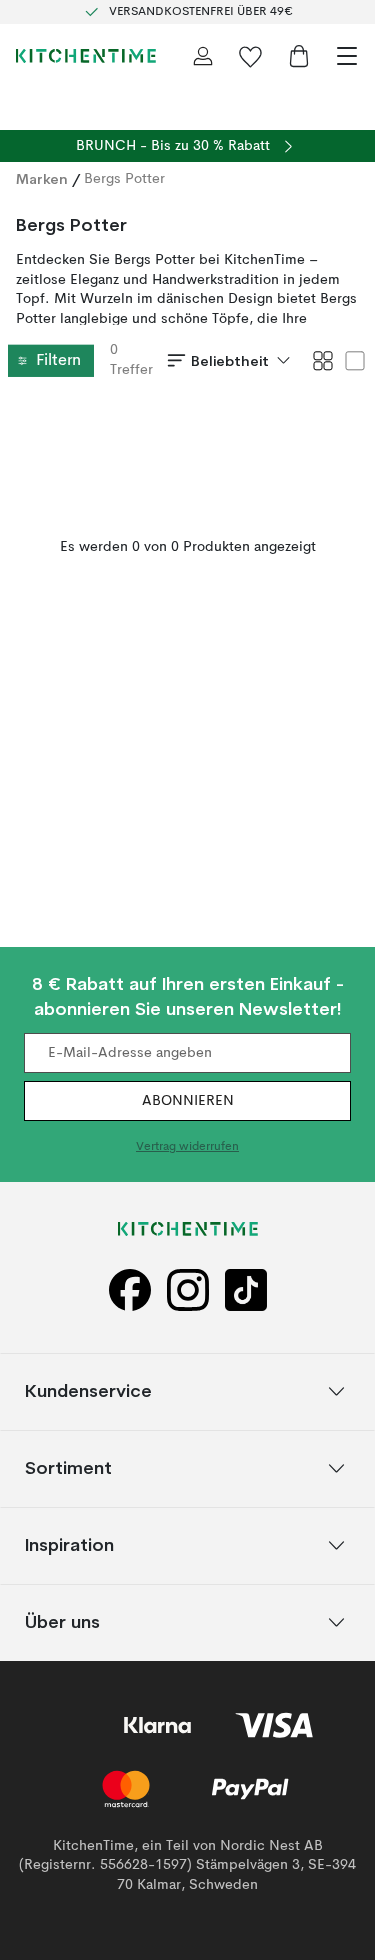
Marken (42, 179)
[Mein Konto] (203, 56)
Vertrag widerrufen (187, 1148)
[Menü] (347, 56)
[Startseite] (86, 56)
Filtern (58, 361)
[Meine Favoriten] (251, 56)
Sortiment (68, 1467)
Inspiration (69, 1544)
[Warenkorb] (299, 56)
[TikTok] (246, 1290)
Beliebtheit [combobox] (230, 361)
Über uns (62, 1621)
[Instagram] (188, 1290)
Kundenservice (88, 1390)
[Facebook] (130, 1290)
